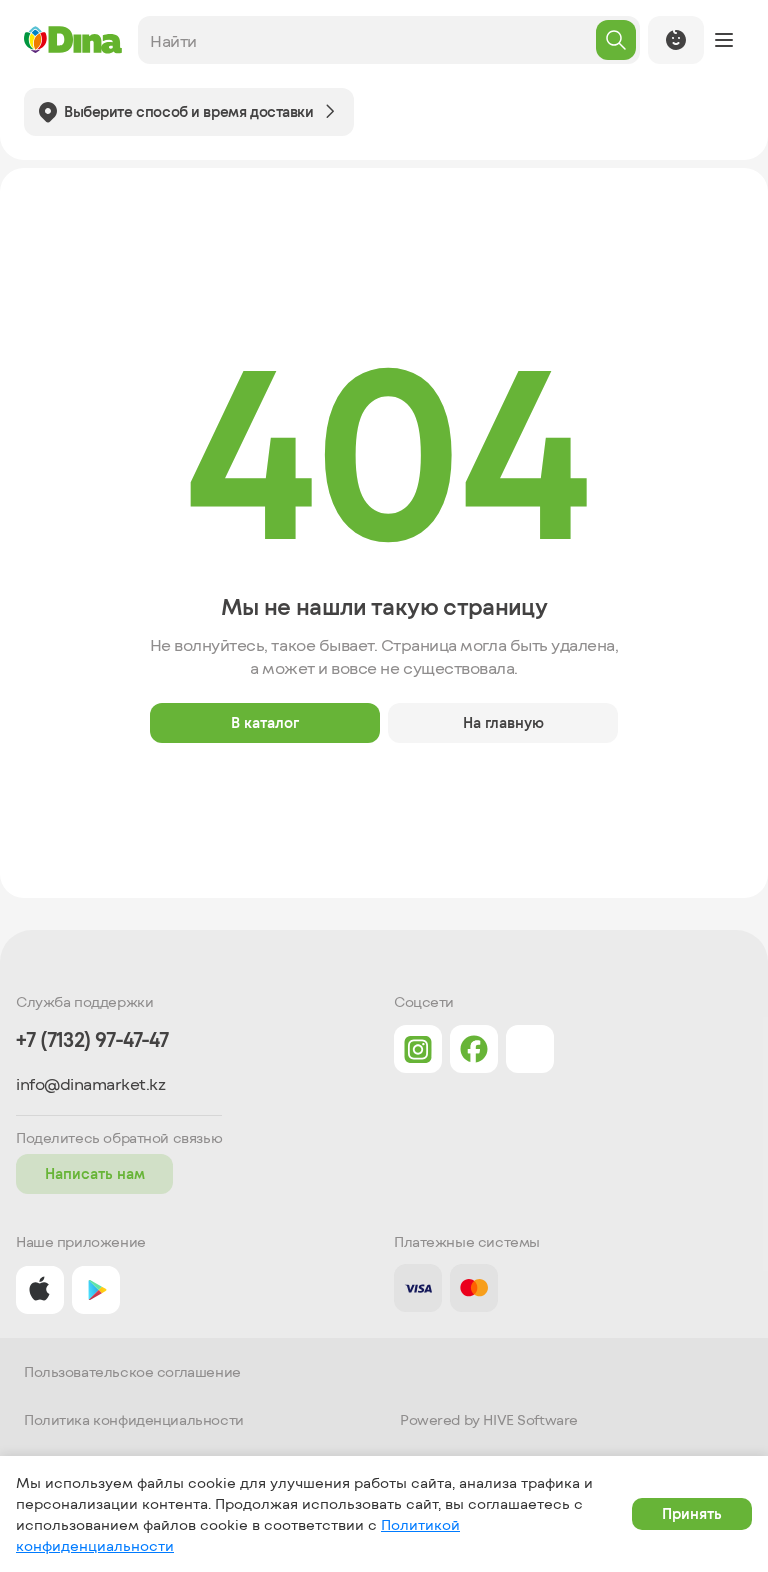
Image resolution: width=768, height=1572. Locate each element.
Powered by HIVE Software (489, 1420)
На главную (503, 722)
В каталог (265, 722)
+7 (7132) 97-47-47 (92, 1039)
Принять (692, 1513)
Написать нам (95, 1173)
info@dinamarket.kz (90, 1084)
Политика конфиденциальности (134, 1420)
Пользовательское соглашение (132, 1372)
